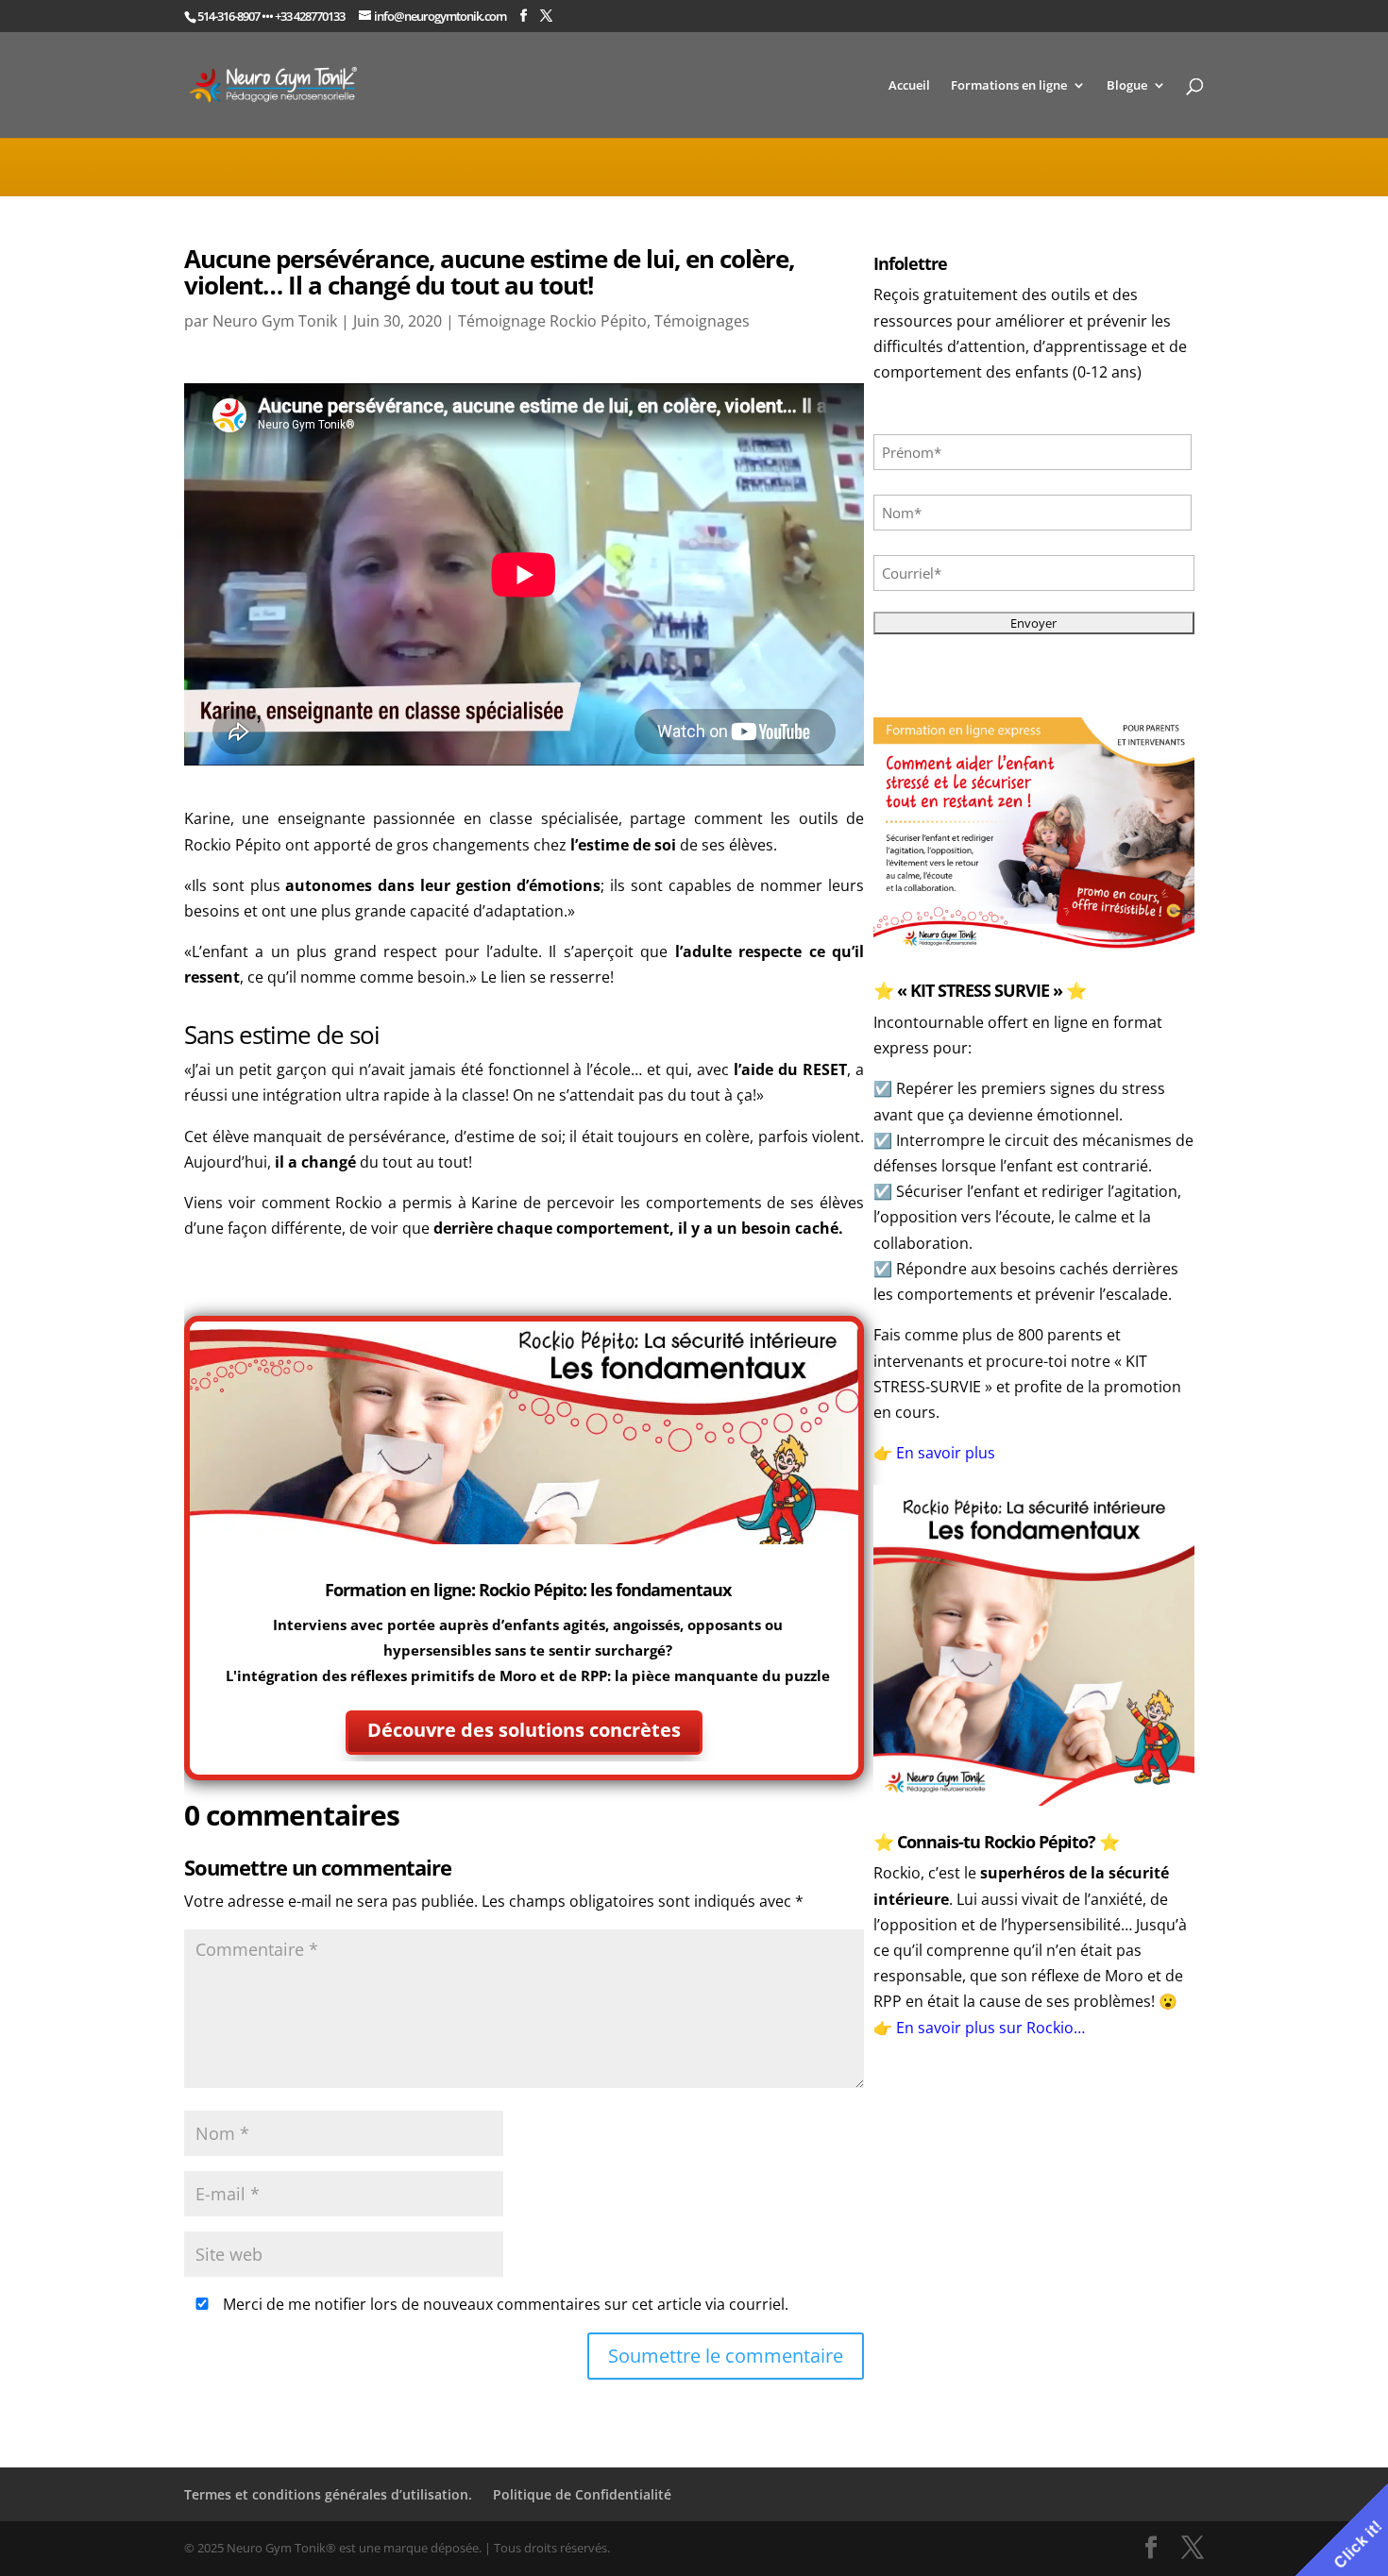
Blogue (1127, 86)
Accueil (909, 86)
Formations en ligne (1009, 86)
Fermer (990, 1438)
